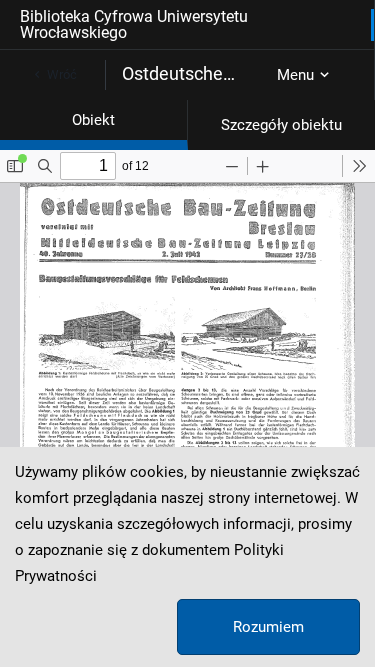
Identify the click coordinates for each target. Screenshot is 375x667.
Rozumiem (268, 627)
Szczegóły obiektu (281, 125)
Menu (295, 75)
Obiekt (93, 120)
